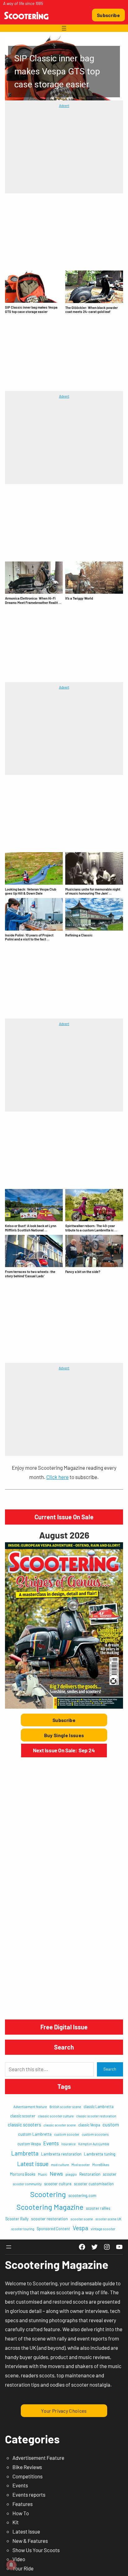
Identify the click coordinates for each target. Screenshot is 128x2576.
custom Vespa (29, 2144)
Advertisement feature (30, 2107)
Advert (64, 105)
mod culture (60, 2165)
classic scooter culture (56, 2116)
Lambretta (25, 2153)
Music (43, 2174)
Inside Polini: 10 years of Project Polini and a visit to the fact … (29, 937)
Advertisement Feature (38, 2458)
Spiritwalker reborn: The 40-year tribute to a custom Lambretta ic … (91, 1228)
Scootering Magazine (50, 2207)
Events (51, 2143)
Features (23, 2504)
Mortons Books (23, 2174)
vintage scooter (103, 2229)
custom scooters (95, 2134)
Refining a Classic (79, 935)
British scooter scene (65, 2107)
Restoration (90, 2174)
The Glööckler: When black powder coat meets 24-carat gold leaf (91, 310)
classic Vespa (89, 2125)
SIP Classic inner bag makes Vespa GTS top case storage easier (31, 309)
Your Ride (23, 2568)
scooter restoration (50, 2219)
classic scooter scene (60, 2125)
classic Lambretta (98, 2107)
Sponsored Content (53, 2229)
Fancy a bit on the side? (83, 1272)
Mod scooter (81, 2165)
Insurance (69, 2144)
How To (21, 2513)
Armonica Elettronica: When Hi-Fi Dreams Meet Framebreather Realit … (33, 600)
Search (110, 2069)
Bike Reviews (27, 2467)
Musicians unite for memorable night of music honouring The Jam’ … (93, 891)
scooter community (27, 2184)
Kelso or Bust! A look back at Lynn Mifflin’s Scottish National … (31, 1228)
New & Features (30, 2541)
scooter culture (58, 2184)
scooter (110, 2174)
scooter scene (82, 2219)
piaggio (71, 2174)
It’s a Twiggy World (79, 598)
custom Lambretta (35, 2134)
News (56, 2173)
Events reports (29, 2495)
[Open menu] (64, 28)
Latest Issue (26, 2531)
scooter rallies (98, 2208)
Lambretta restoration (61, 2154)
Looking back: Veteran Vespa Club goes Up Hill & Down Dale (31, 891)
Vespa (80, 2228)
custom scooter (67, 2134)
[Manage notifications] (11, 2565)
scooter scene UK (108, 2219)
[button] (64, 68)
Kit (16, 2522)
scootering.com (82, 2195)
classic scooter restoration (96, 2116)
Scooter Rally (17, 2219)
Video (19, 2559)
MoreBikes (101, 2164)
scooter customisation (94, 2184)
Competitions (27, 2476)
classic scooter (23, 2116)
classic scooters (24, 2125)
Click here (57, 1477)
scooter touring (23, 2229)
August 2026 (64, 1535)
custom (111, 2124)
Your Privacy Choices (64, 2411)
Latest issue (33, 2164)
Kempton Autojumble (94, 2144)
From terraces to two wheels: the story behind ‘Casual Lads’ (30, 1274)
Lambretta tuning (100, 2154)
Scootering (48, 2194)
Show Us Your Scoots (36, 2550)
